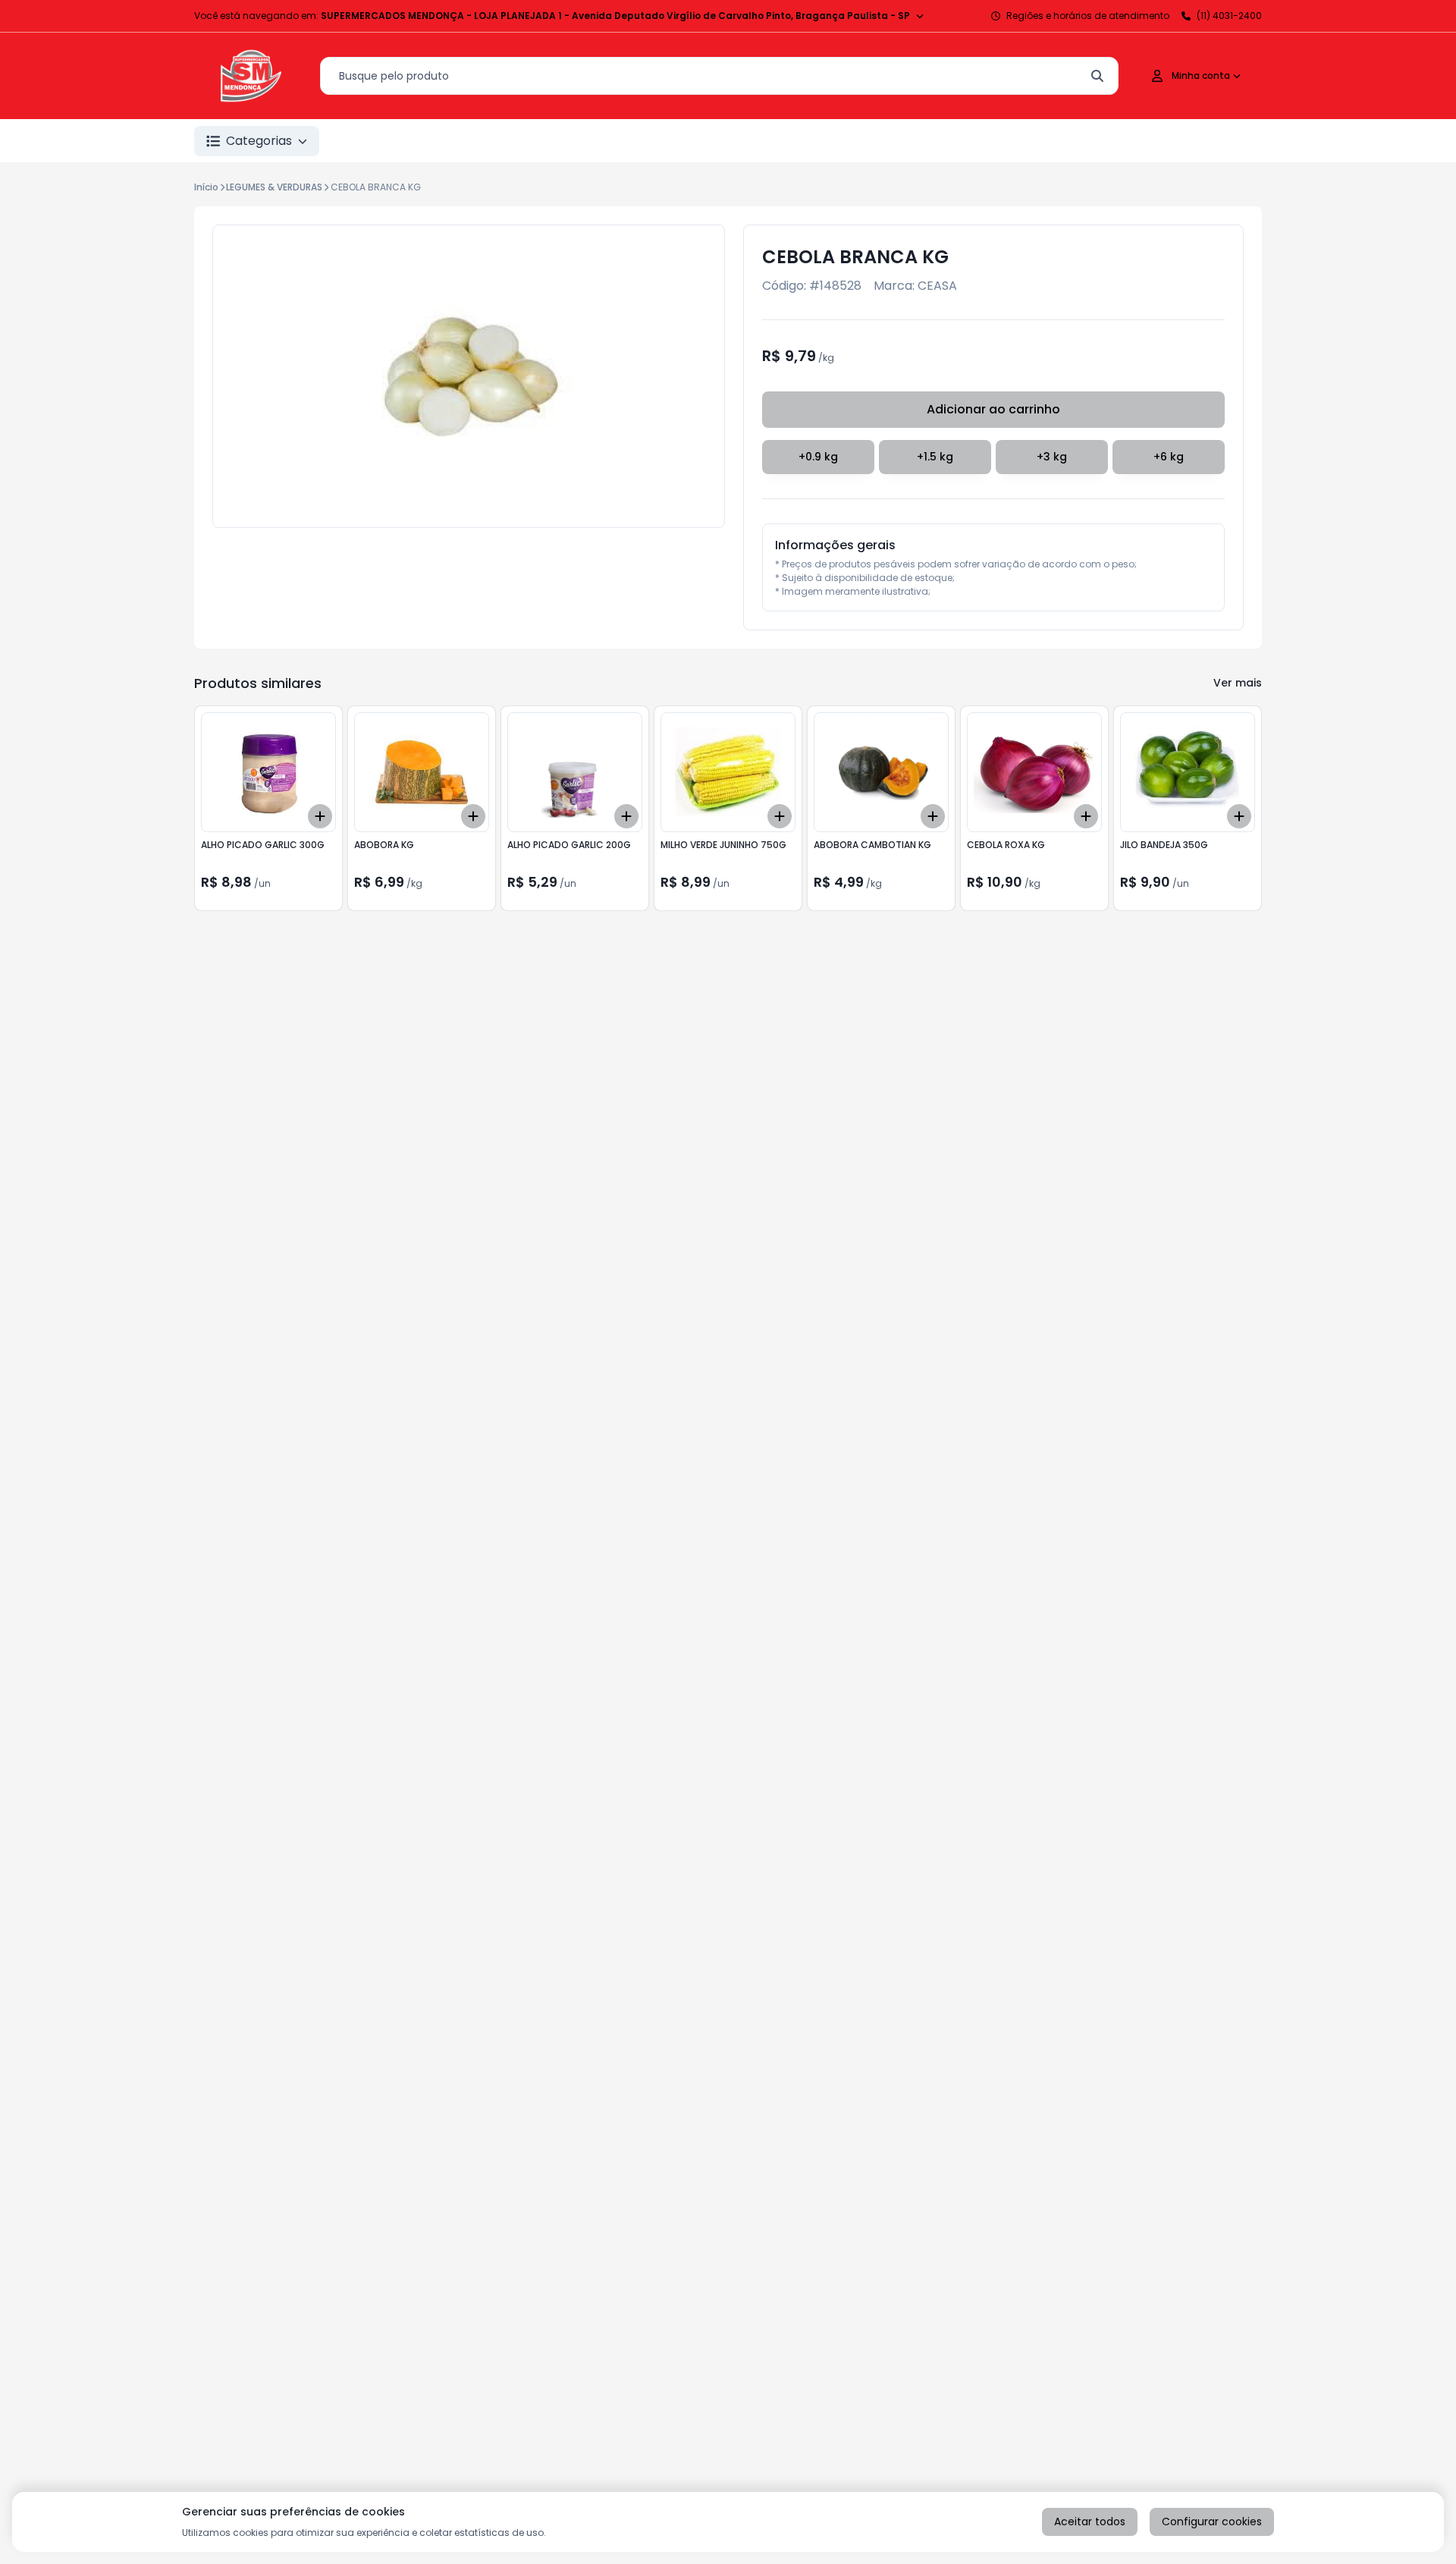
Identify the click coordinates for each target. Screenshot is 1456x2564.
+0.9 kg (818, 457)
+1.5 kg (935, 457)
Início (206, 187)
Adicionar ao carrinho (993, 409)
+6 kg (1169, 457)
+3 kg (1052, 457)
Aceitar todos (1090, 2522)
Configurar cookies (1212, 2522)
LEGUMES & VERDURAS (274, 187)
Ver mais (1238, 683)
